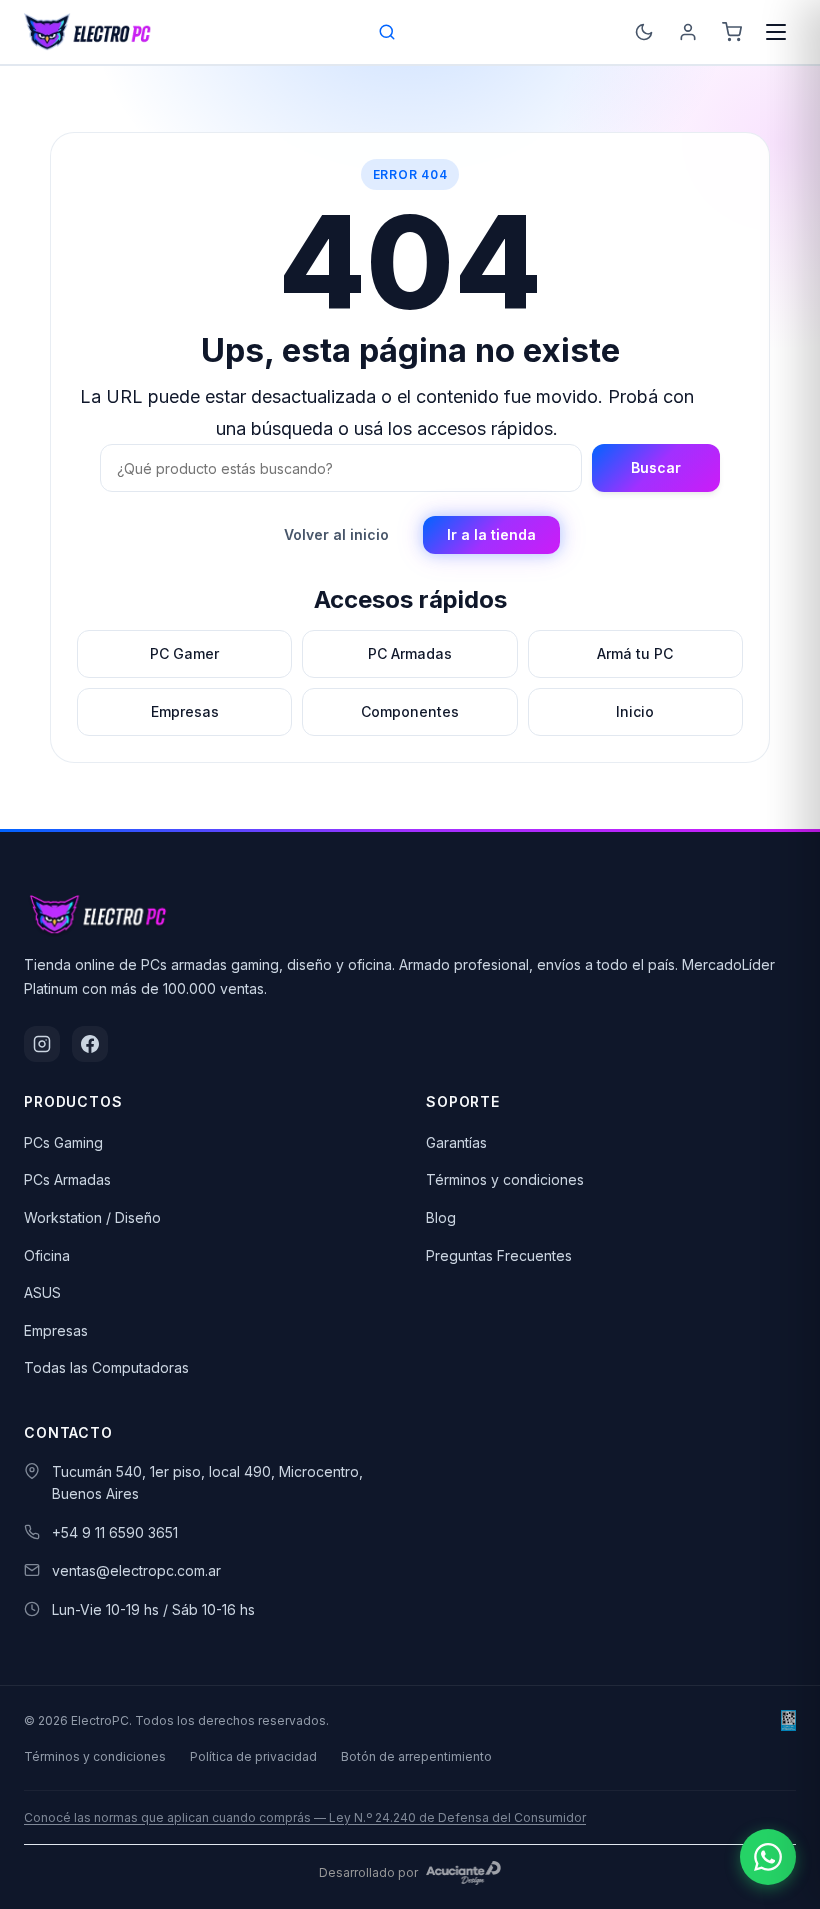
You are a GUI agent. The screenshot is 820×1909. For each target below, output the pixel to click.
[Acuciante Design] (464, 1873)
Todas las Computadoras (106, 1367)
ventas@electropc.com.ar (136, 1570)
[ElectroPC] (88, 32)
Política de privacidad (253, 1756)
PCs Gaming (63, 1142)
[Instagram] (42, 1044)
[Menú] (776, 32)
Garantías (456, 1142)
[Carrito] (732, 32)
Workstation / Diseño (92, 1217)
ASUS (42, 1292)
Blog (441, 1217)
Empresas (56, 1330)
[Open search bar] (388, 32)
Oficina (47, 1255)
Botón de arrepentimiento (416, 1756)
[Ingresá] (688, 32)
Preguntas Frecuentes (499, 1255)
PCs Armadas (67, 1179)
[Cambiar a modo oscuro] (644, 32)
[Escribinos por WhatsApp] (768, 1857)
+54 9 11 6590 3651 (115, 1532)
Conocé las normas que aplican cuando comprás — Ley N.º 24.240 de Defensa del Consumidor (305, 1817)
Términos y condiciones (505, 1179)
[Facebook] (90, 1044)
